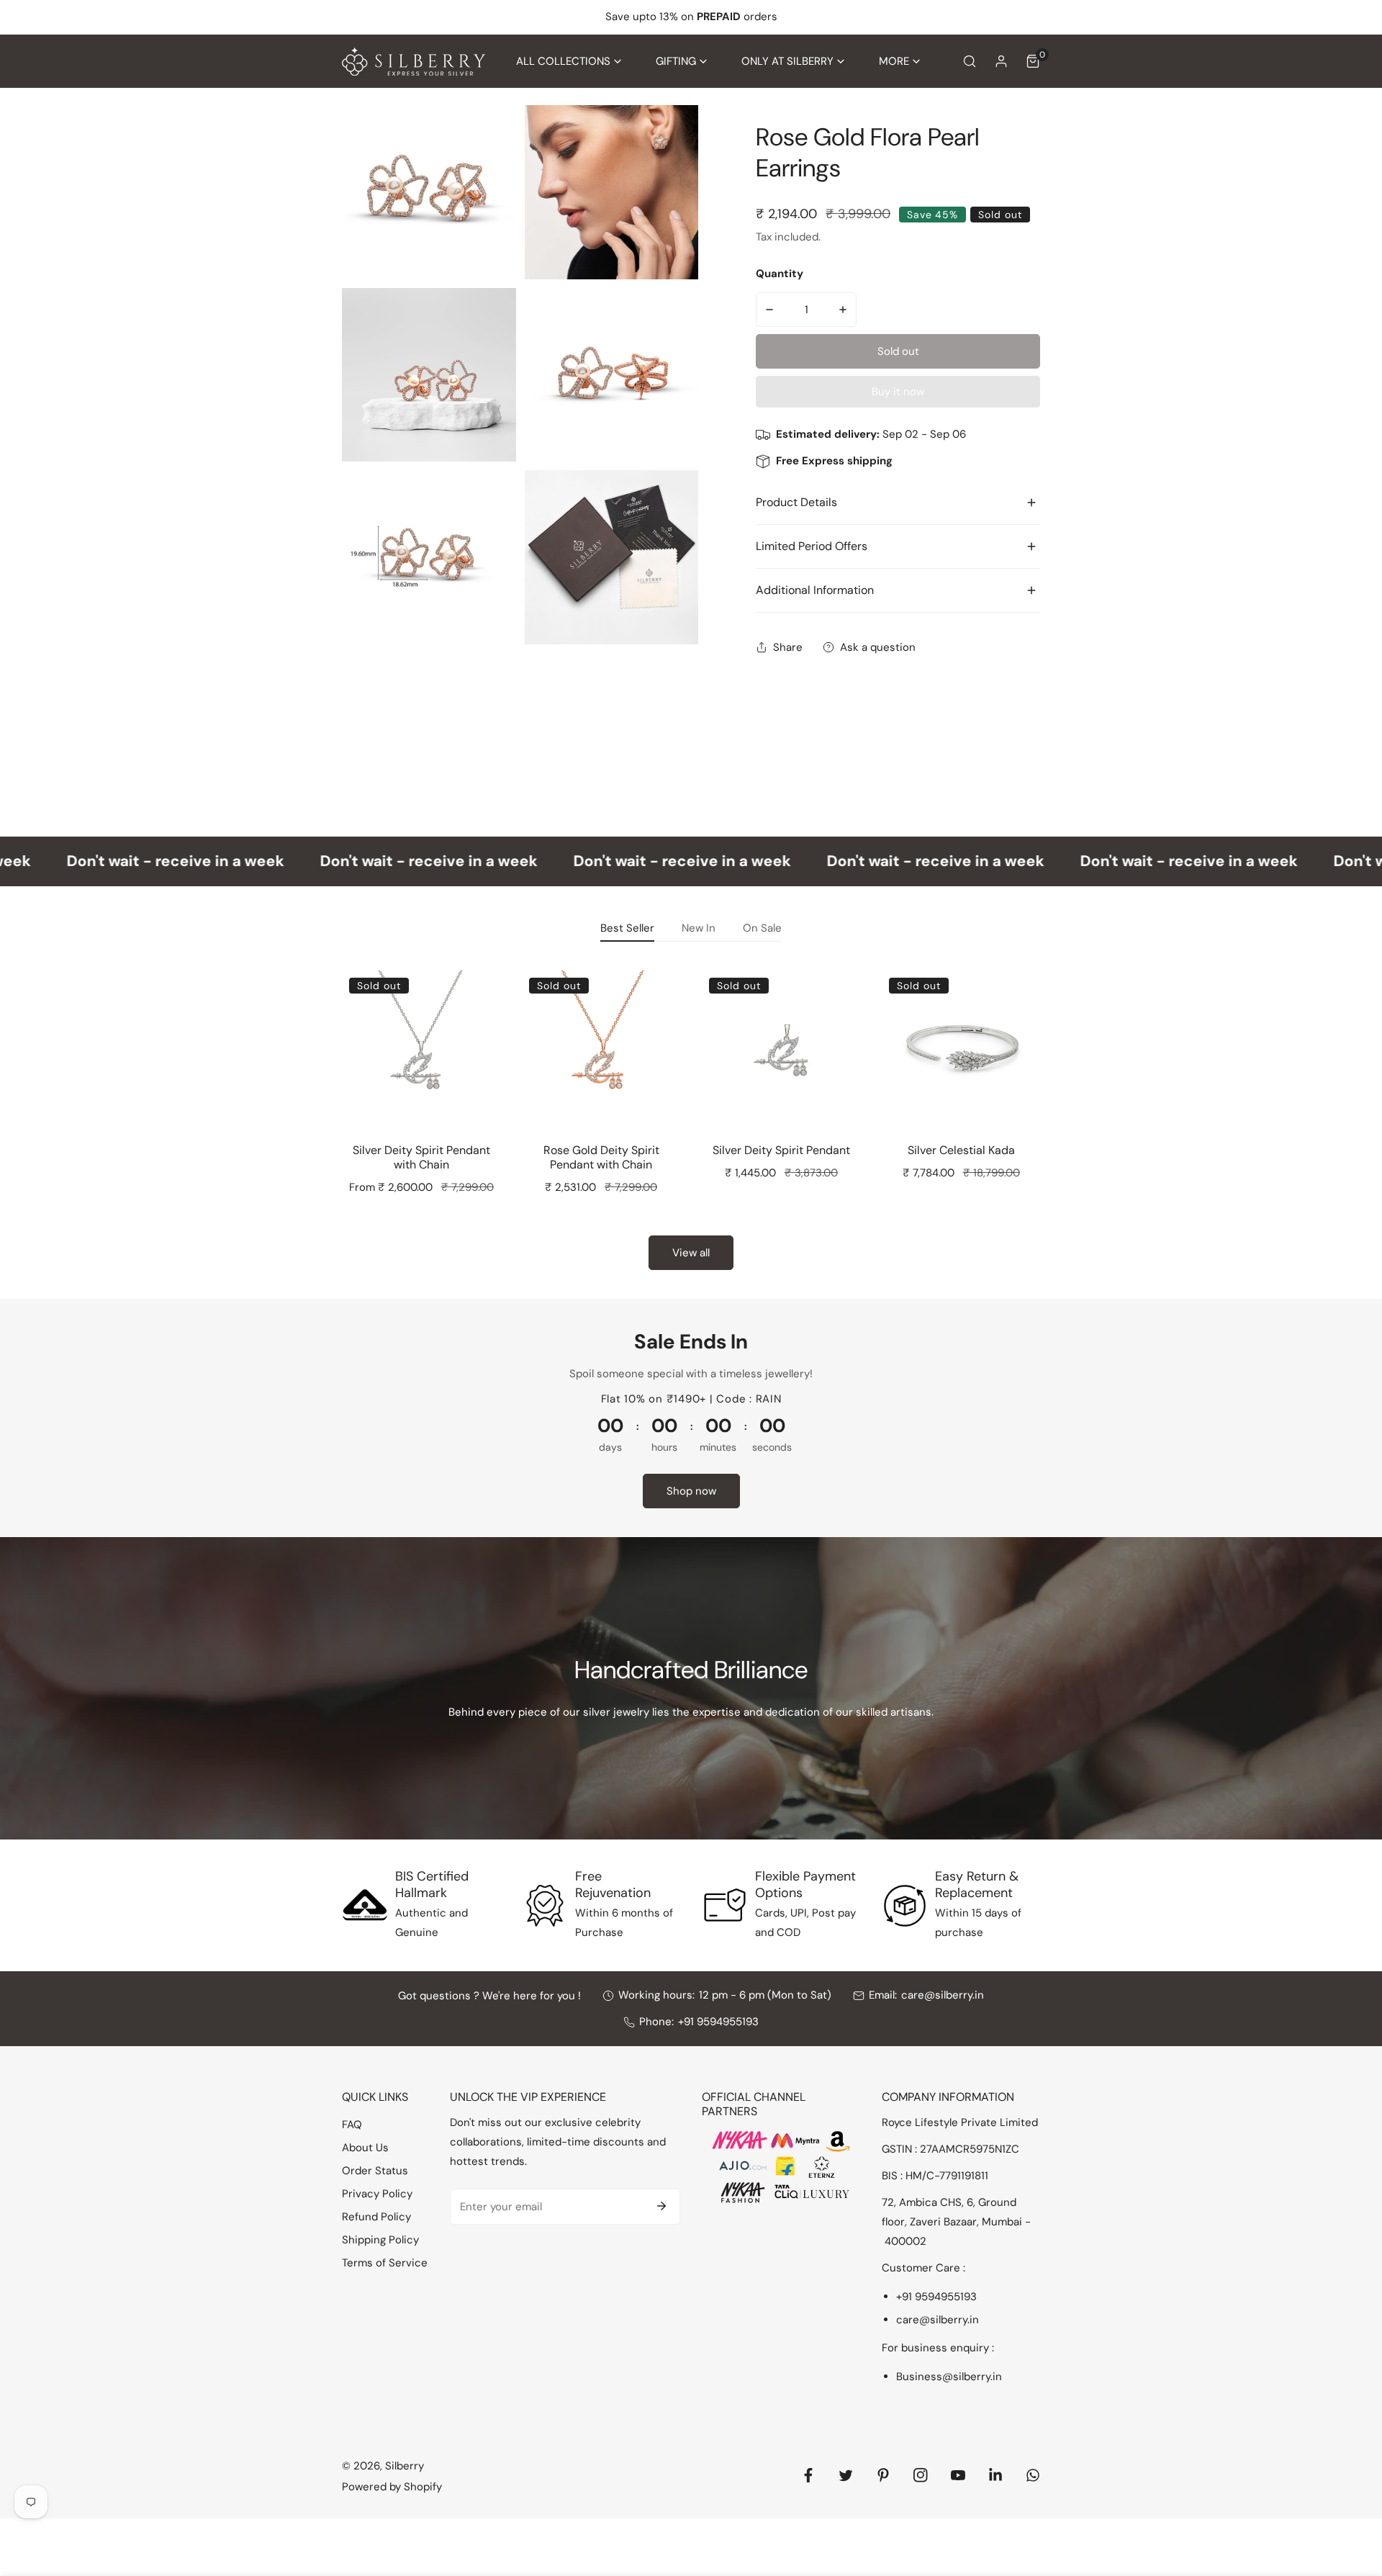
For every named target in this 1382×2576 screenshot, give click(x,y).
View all (691, 1253)
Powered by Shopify (392, 2487)
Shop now (691, 1491)
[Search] (970, 61)
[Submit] (661, 2206)
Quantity (780, 274)
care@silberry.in (943, 1995)
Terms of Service (385, 2263)
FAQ (352, 2125)
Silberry (405, 2466)
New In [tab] (699, 928)
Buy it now (898, 392)
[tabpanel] (691, 1115)
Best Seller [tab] (627, 928)
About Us (365, 2148)
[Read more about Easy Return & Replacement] (905, 1906)
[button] (569, 62)
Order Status (375, 2171)
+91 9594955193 (718, 2022)
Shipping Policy (380, 2240)
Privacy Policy (377, 2194)
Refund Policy (376, 2217)
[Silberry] (414, 62)
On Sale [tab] (762, 928)
